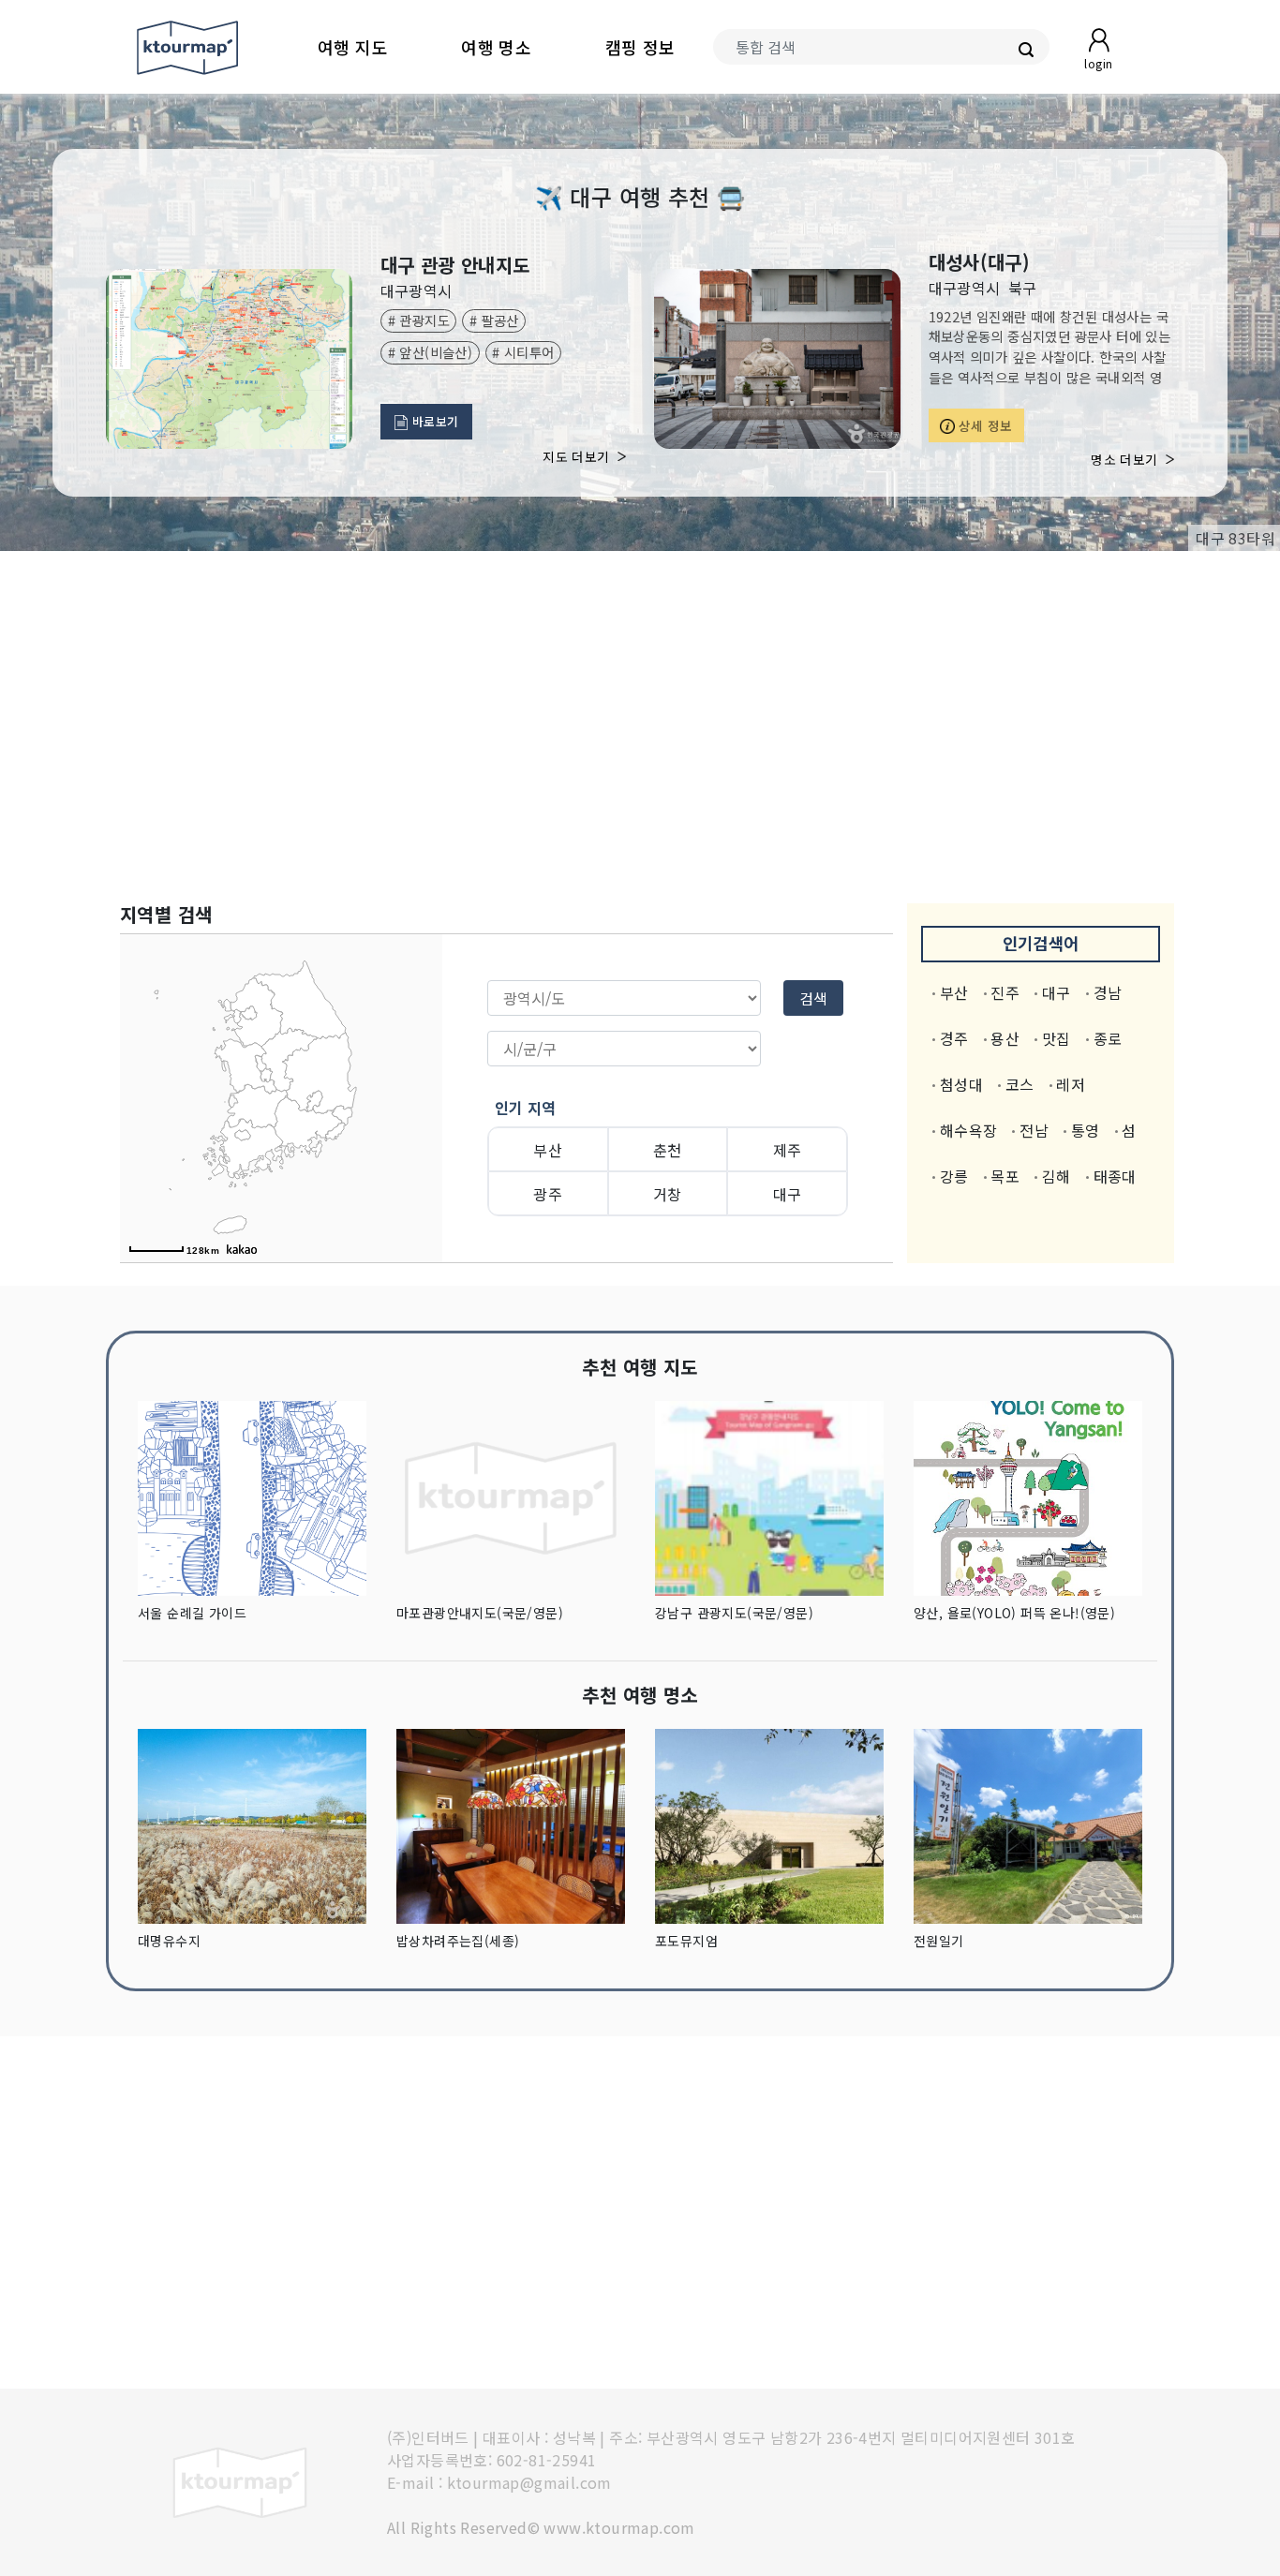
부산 (548, 1150)
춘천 (668, 1150)
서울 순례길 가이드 (192, 1613)
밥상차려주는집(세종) (458, 1941)
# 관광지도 (419, 320)
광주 (548, 1194)
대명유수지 (169, 1941)
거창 (668, 1194)
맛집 (1057, 1038)
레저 (1071, 1084)
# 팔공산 (494, 320)
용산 (1005, 1038)
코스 (1020, 1084)
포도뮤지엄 (686, 1941)
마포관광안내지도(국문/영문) (480, 1613)
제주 (788, 1150)
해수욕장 (969, 1130)
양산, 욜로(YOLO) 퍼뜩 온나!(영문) (1014, 1613)
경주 (954, 1038)
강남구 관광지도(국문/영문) (734, 1613)
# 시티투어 (523, 352)
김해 (1057, 1176)
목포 (1005, 1176)
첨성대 (961, 1084)
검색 (813, 998)
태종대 (1115, 1176)
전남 (1034, 1130)
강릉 (954, 1176)
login (1098, 63)
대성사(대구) (980, 262)
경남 (1108, 992)
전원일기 (939, 1941)
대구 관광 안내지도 (455, 265)
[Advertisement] (640, 727)
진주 (1005, 992)
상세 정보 (984, 425)
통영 (1086, 1130)
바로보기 (434, 421)
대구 (788, 1194)
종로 (1108, 1038)
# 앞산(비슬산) (431, 352)
